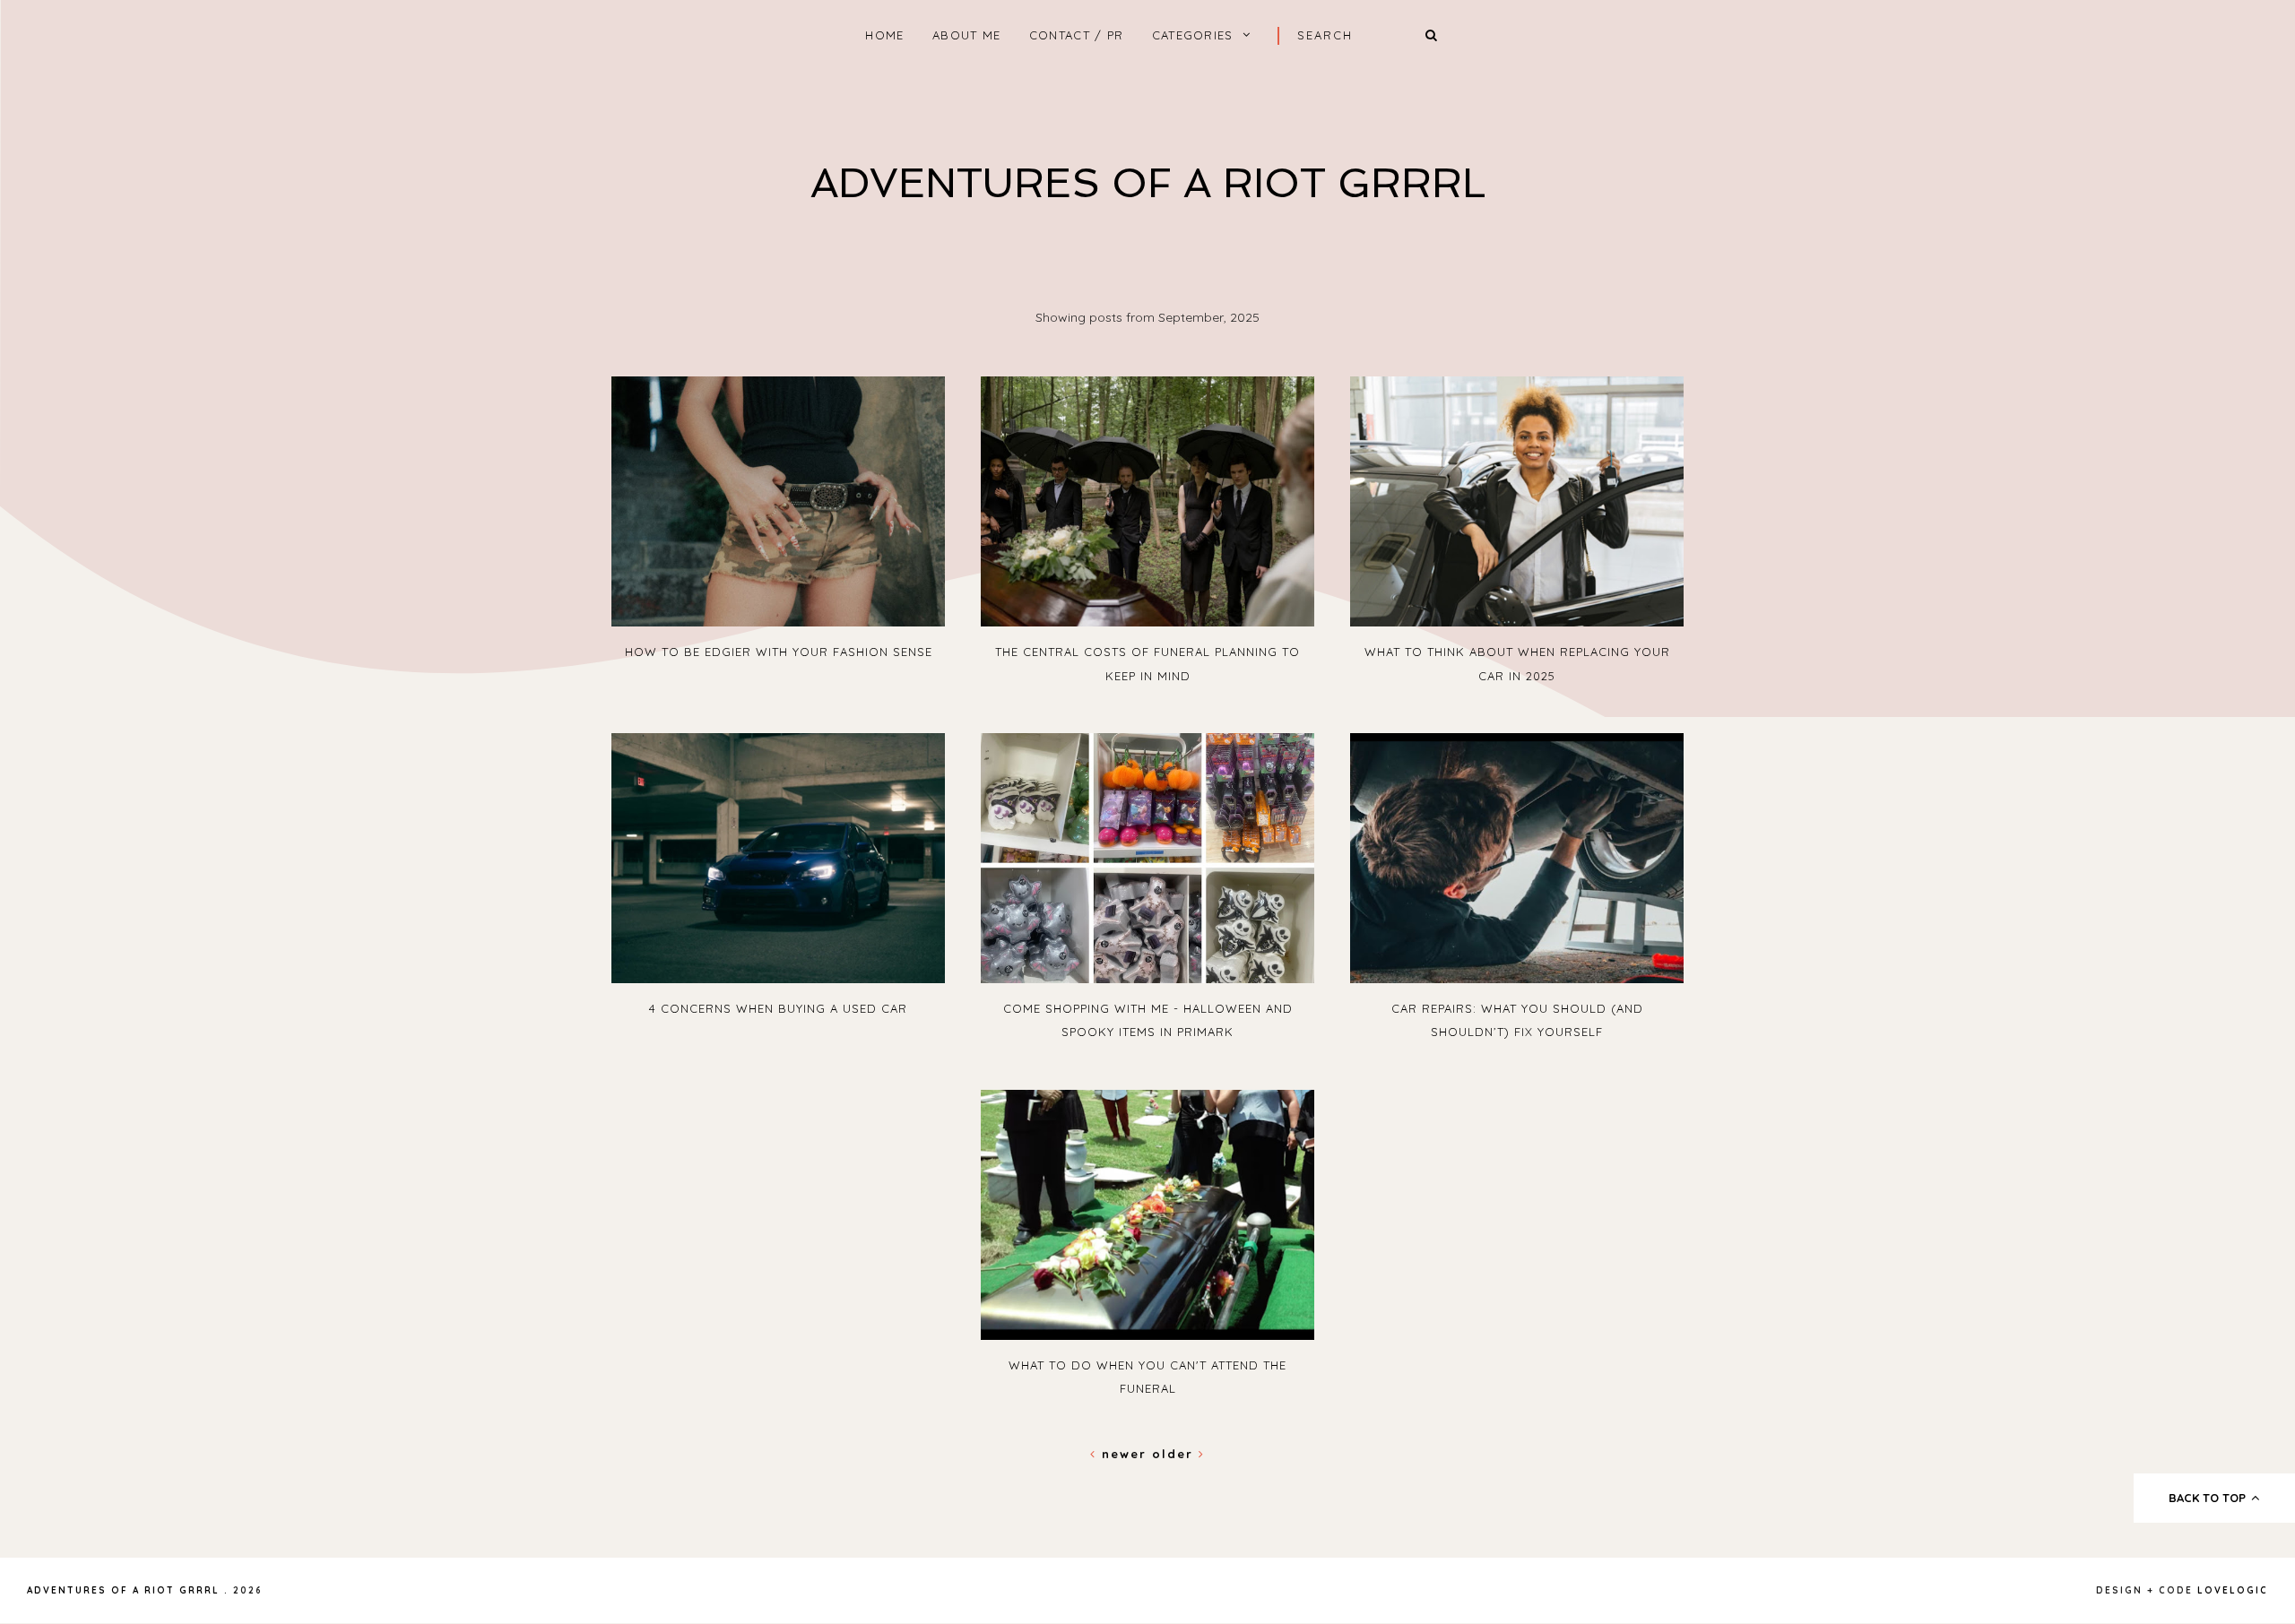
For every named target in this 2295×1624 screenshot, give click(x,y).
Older (1175, 1454)
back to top (2209, 1498)
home (884, 35)
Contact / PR (1077, 35)
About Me (966, 35)
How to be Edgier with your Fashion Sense (779, 652)
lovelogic (2233, 1590)
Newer (1124, 1454)
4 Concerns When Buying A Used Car (778, 1008)
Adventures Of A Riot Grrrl (1148, 183)
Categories (1193, 35)
